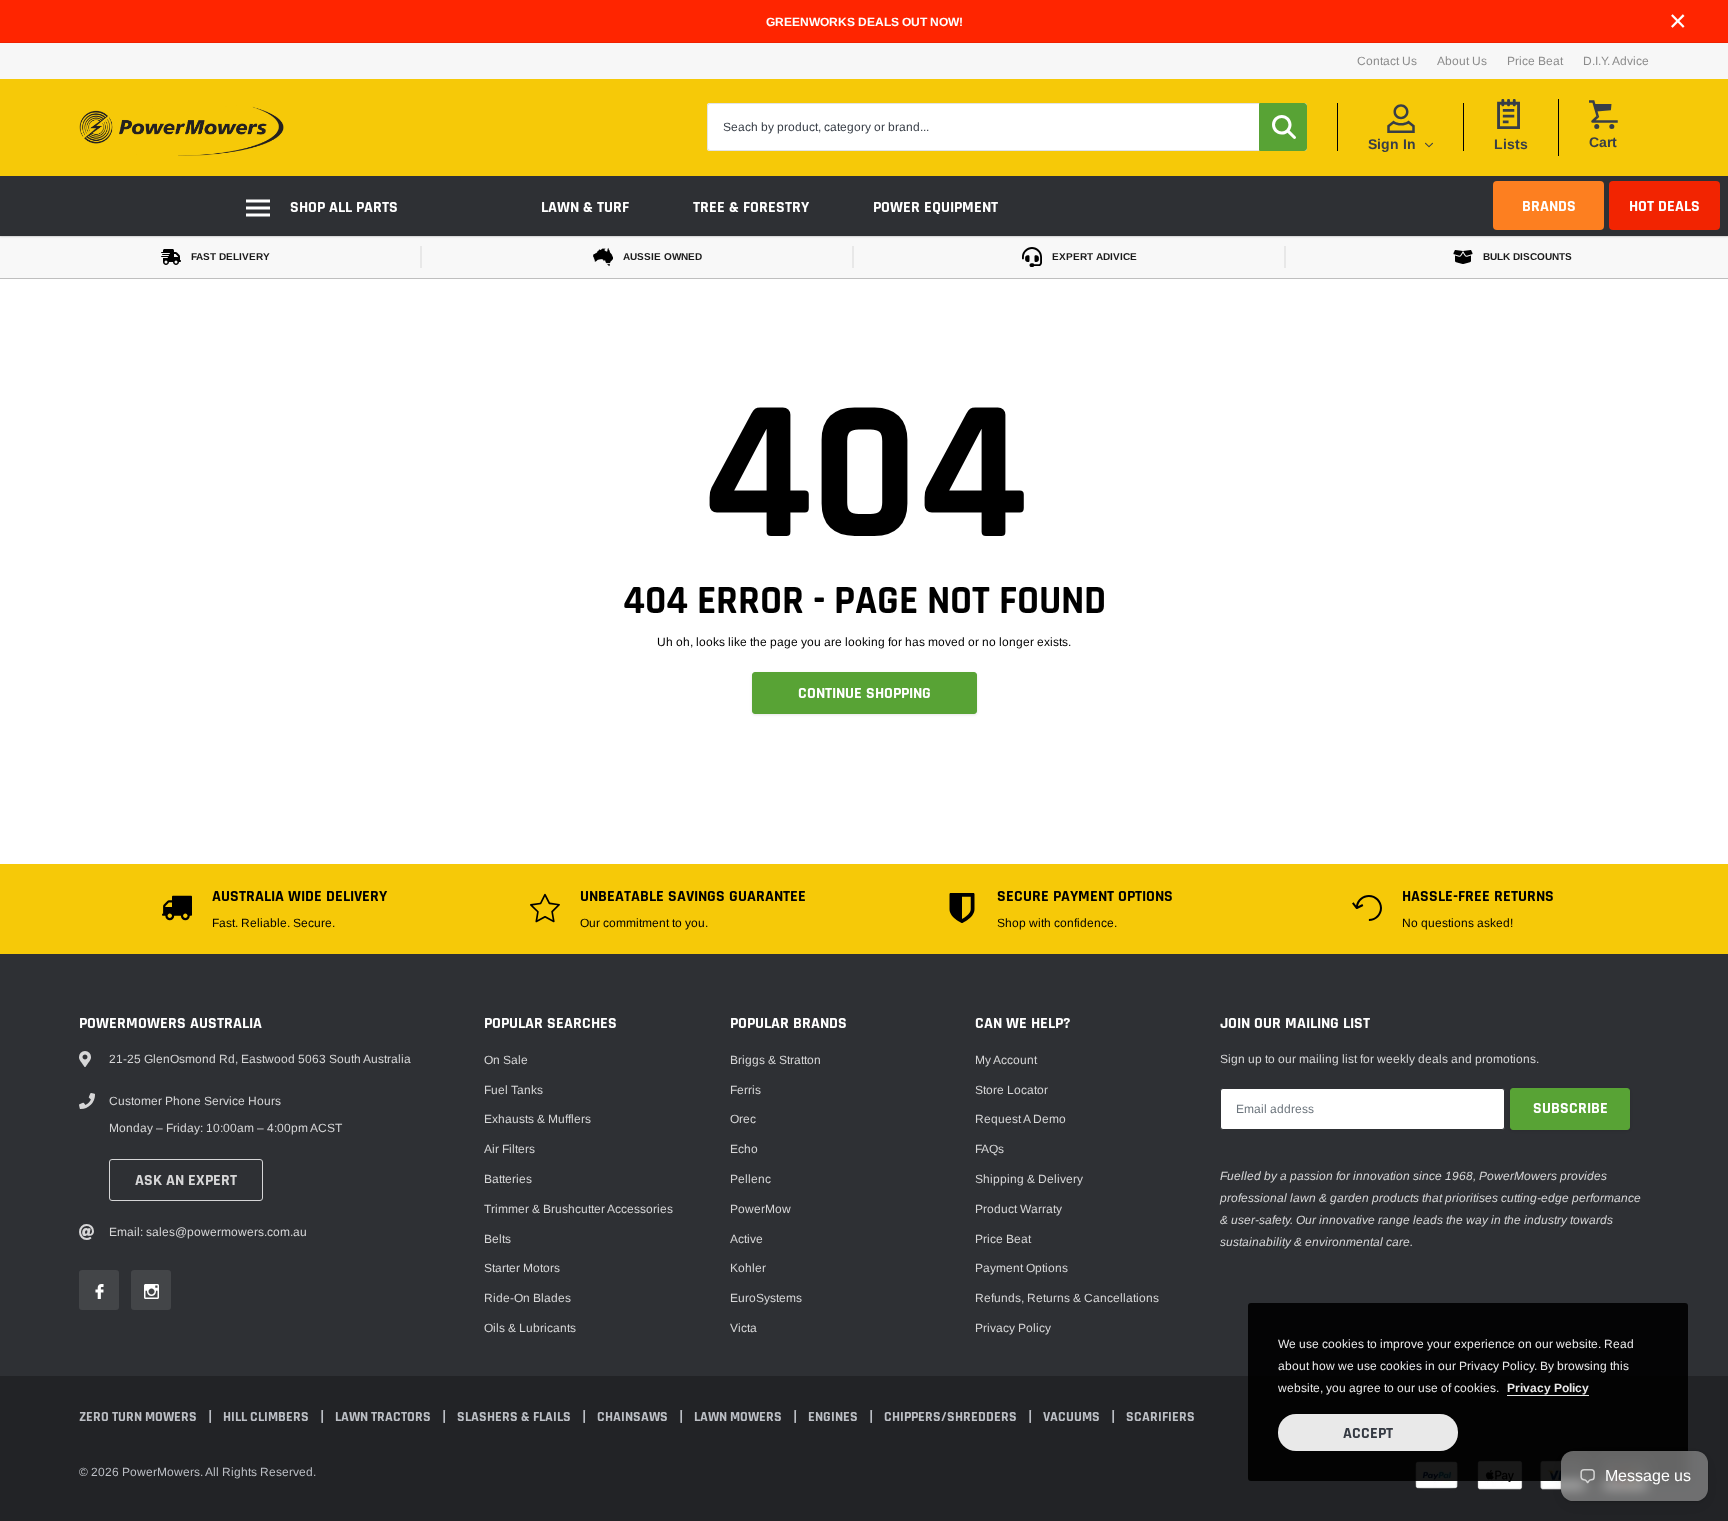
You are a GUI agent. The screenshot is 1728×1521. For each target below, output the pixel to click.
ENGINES (834, 1417)
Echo (744, 1149)
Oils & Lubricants (530, 1328)
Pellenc (750, 1179)
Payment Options (1021, 1268)
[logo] (181, 127)
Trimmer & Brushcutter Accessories (578, 1209)
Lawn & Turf (585, 207)
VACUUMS (1073, 1417)
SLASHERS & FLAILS (515, 1417)
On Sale (506, 1060)
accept (1368, 1433)
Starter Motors (522, 1268)
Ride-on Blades (527, 1298)
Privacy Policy (1013, 1328)
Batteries (508, 1179)
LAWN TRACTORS (384, 1417)
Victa (743, 1328)
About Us (1462, 61)
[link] (99, 1290)
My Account (1006, 1060)
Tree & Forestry (751, 207)
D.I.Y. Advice (1616, 61)
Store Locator (1011, 1090)
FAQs (989, 1149)
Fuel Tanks (513, 1090)
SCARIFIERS (1160, 1417)
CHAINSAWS (634, 1417)
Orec (743, 1119)
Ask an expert (186, 1180)
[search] (1283, 127)
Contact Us (1387, 61)
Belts (497, 1239)
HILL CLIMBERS (267, 1417)
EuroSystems (766, 1298)
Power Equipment (935, 207)
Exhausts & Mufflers (537, 1119)
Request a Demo (1020, 1119)
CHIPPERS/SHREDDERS (952, 1417)
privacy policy (1548, 1388)
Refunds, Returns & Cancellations (1067, 1298)
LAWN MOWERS (739, 1417)
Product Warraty (1018, 1209)
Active (746, 1239)
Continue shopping (864, 693)
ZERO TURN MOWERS (139, 1417)
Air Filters (509, 1149)
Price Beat (1535, 61)
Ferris (745, 1090)
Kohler (748, 1268)
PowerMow (760, 1209)
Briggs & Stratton (775, 1060)
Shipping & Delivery (1029, 1179)
